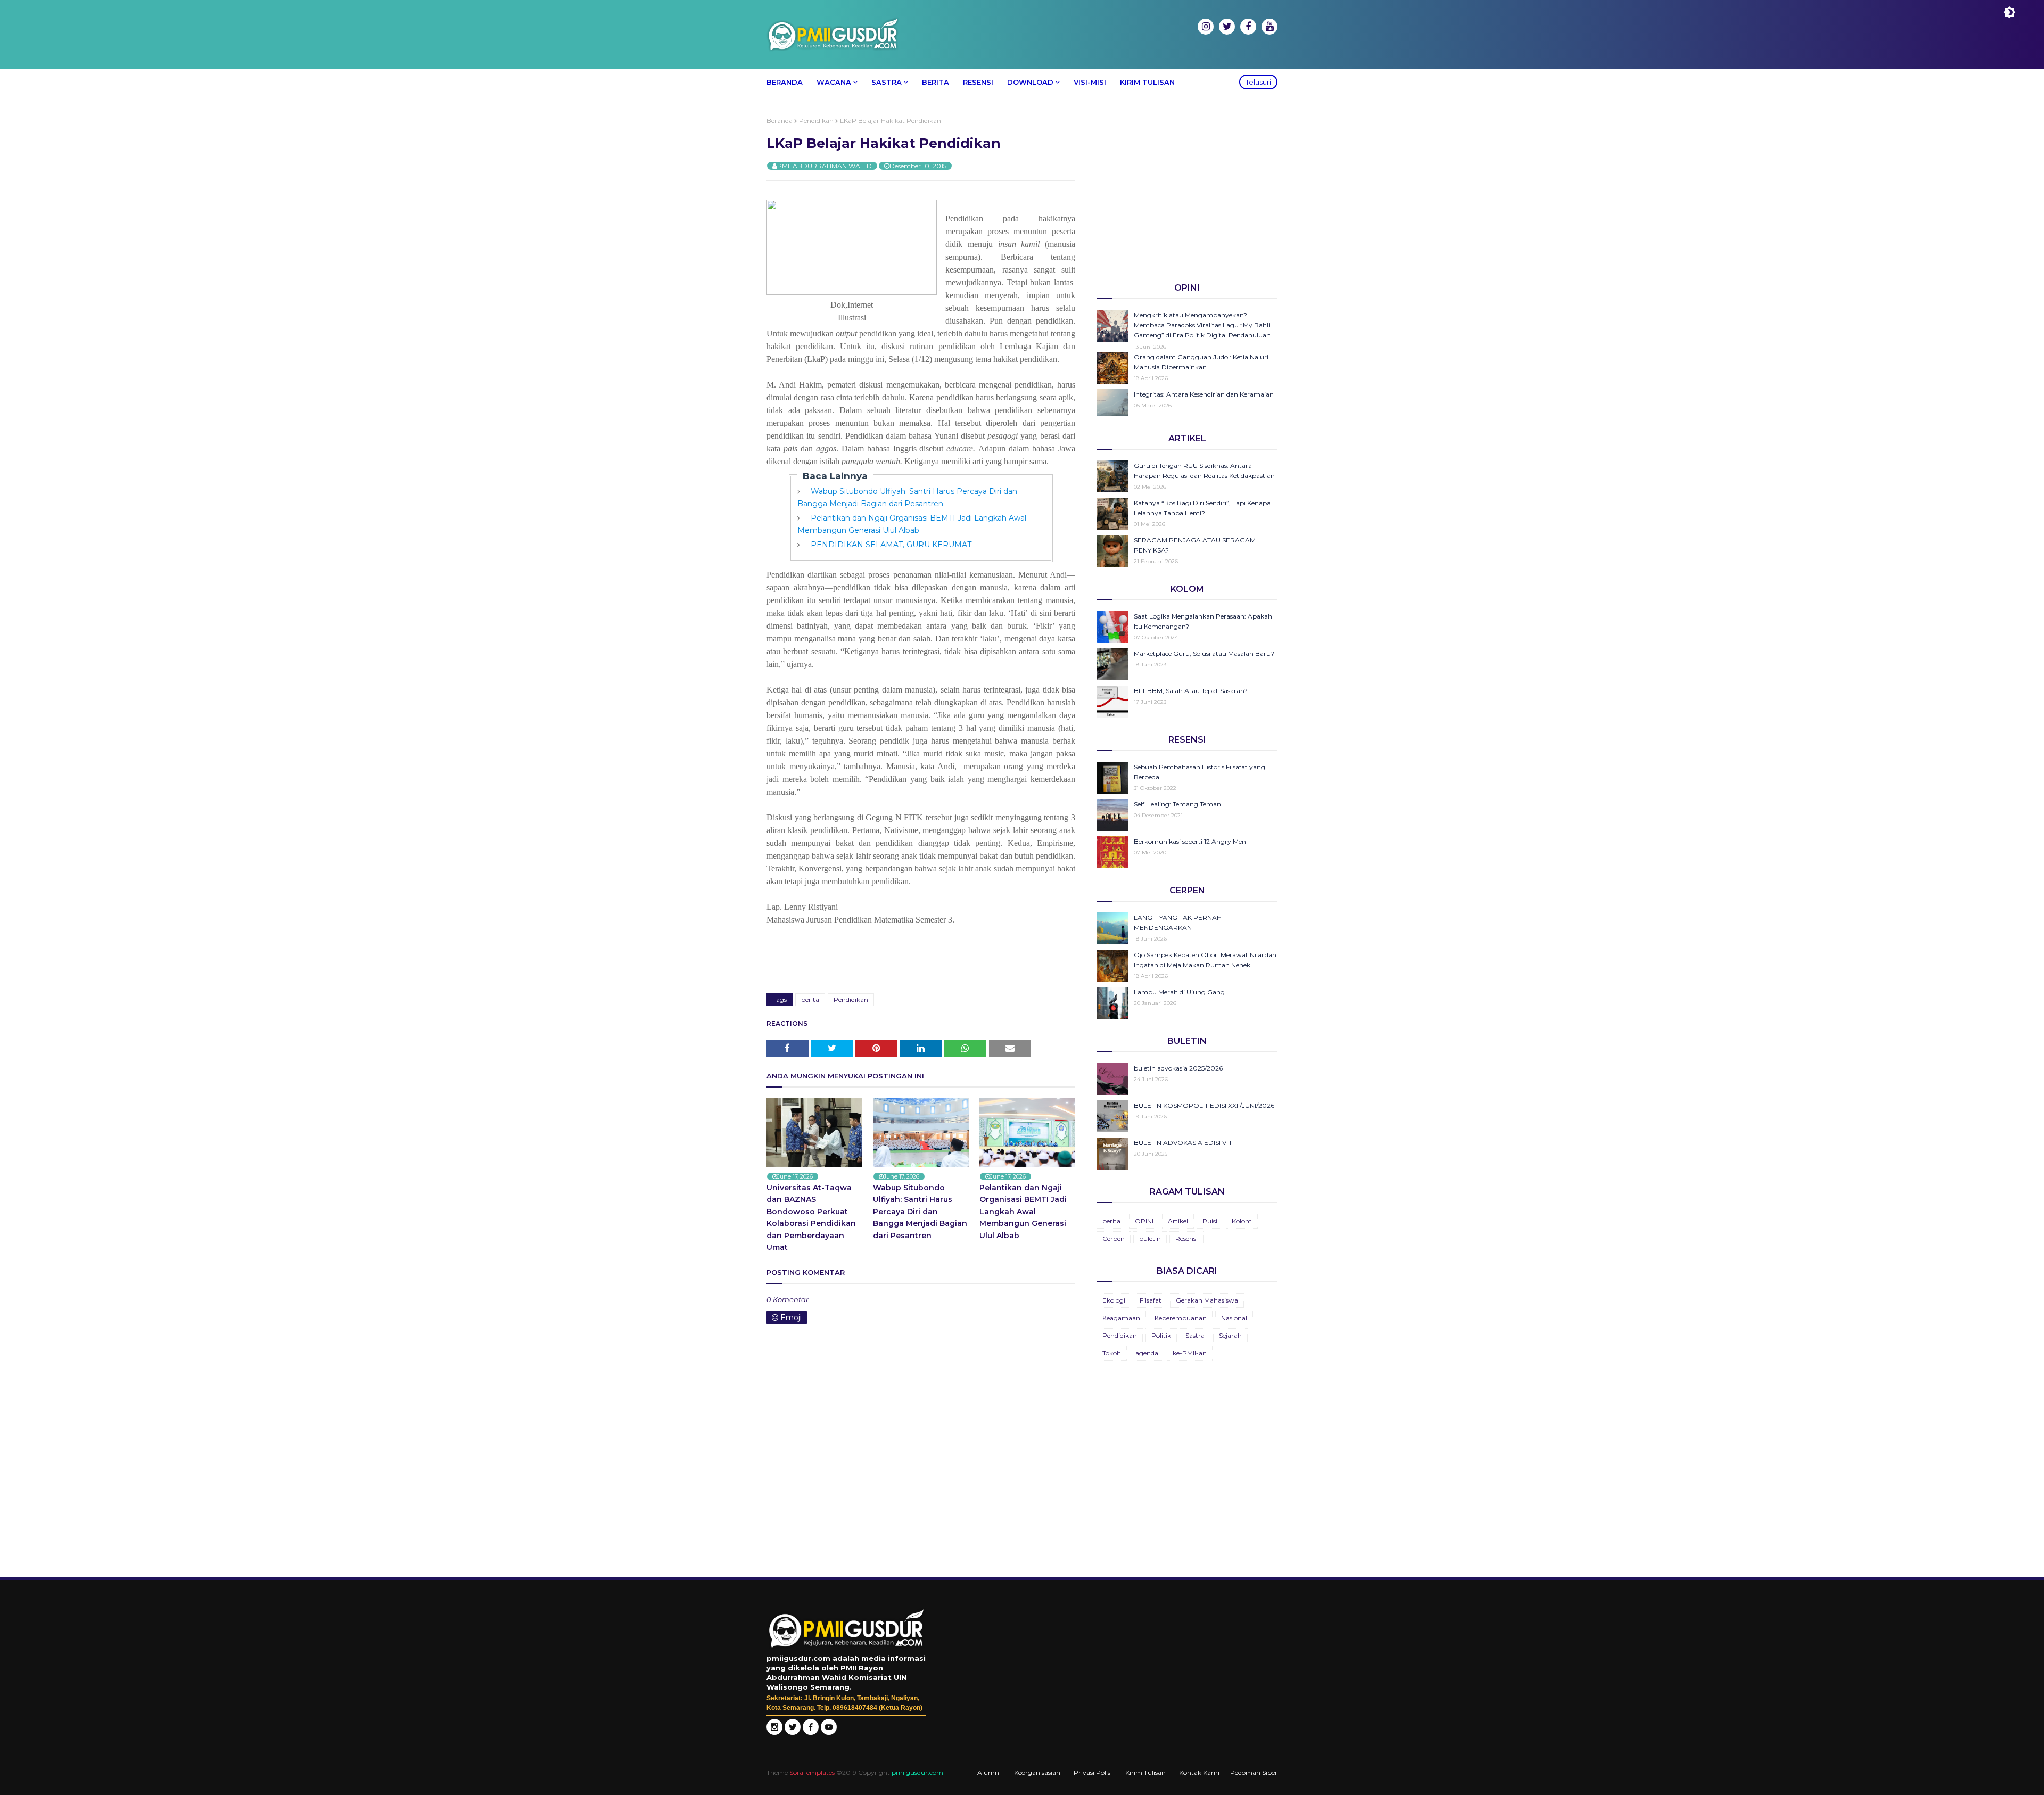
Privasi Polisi (1093, 1772)
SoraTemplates (812, 1772)
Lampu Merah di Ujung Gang (1179, 992)
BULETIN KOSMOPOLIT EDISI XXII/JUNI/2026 (1204, 1105)
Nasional (1234, 1318)
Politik (1161, 1335)
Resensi (1186, 1238)
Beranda (780, 121)
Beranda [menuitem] (785, 82)
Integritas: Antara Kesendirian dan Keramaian (1204, 394)
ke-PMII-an (1190, 1353)
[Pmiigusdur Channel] (829, 1732)
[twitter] (1227, 27)
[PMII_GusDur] (793, 1732)
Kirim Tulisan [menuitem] (1147, 82)
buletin (1150, 1238)
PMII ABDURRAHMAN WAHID (825, 166)
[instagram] (1206, 27)
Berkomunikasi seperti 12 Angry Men (1190, 841)
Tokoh (1112, 1353)
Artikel (1178, 1221)
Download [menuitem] (1030, 82)
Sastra (1195, 1335)
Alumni (989, 1772)
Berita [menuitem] (936, 82)
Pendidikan (816, 121)
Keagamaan (1121, 1318)
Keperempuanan (1181, 1318)
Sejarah (1230, 1335)
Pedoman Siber (1254, 1772)
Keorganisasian (1037, 1772)
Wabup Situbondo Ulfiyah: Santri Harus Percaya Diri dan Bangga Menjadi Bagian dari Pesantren (920, 1212)
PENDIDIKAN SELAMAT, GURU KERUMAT (891, 545)
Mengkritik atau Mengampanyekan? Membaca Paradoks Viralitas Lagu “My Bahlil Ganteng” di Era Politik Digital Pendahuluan (1203, 325)
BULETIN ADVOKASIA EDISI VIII (1182, 1143)
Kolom (1242, 1221)
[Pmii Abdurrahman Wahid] (812, 1732)
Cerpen (1114, 1238)
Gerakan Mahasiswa (1207, 1300)
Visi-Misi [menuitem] (1090, 82)
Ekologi (1114, 1300)
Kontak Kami (1199, 1772)
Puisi (1210, 1221)
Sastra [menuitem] (887, 82)
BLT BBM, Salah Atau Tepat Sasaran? (1191, 691)
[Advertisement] (1187, 191)
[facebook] (1248, 27)
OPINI (1144, 1221)
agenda (1147, 1353)
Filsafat (1151, 1300)
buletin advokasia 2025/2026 (1178, 1068)
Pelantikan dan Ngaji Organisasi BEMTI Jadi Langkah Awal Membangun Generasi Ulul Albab (1023, 1212)
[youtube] (1270, 27)
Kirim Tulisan (1145, 1772)
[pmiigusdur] (774, 1732)
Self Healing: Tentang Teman (1177, 804)
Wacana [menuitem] (834, 82)
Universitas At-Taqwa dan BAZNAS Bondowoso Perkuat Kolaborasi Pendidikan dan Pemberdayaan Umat (811, 1217)
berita (810, 999)
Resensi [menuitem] (978, 82)
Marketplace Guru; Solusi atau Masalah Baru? (1204, 653)
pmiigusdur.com (917, 1772)
